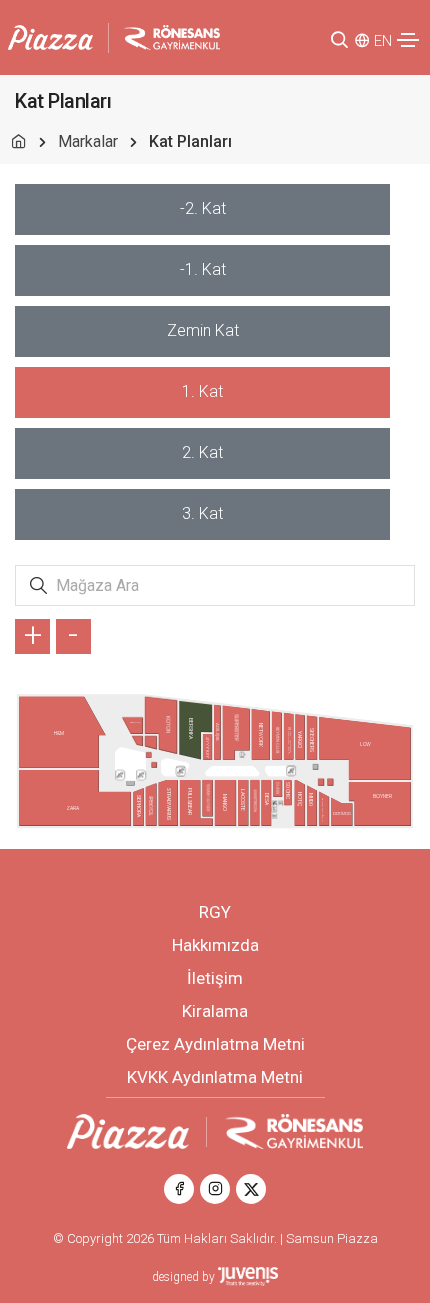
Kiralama (215, 1011)
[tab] (202, 209)
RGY (215, 912)
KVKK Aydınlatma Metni (215, 1077)
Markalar (88, 141)
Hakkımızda (215, 945)
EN (383, 41)
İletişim (215, 978)
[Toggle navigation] (408, 40)
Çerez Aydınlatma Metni (215, 1044)
